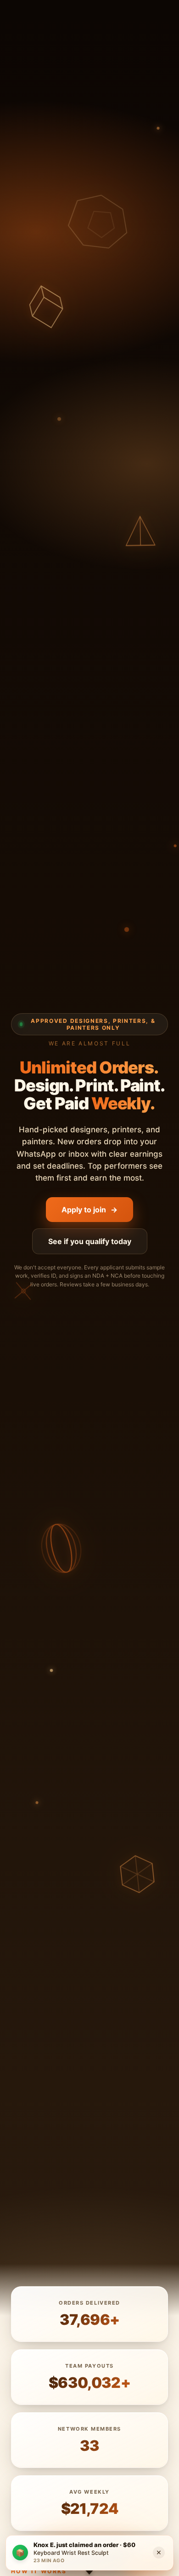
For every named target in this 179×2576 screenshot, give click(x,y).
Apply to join (89, 1210)
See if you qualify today (90, 1241)
